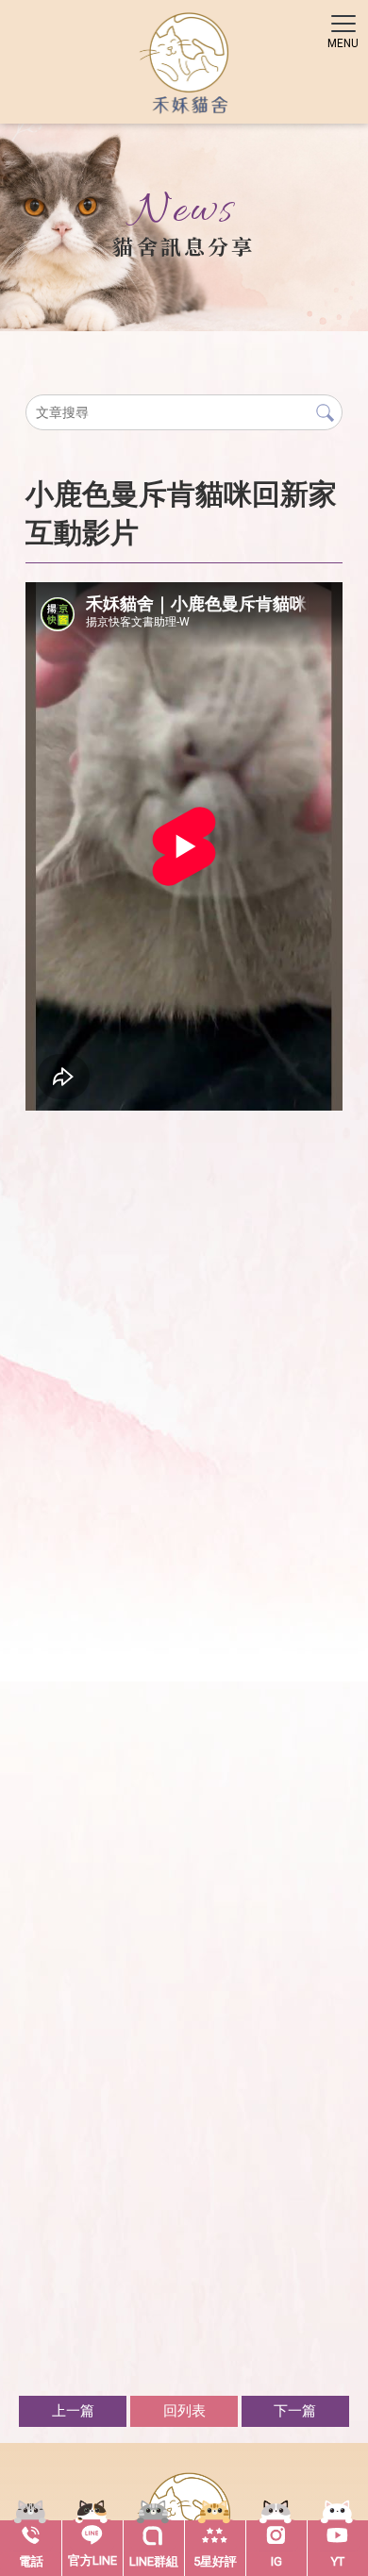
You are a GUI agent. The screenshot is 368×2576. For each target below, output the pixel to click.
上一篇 (73, 2411)
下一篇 (295, 2411)
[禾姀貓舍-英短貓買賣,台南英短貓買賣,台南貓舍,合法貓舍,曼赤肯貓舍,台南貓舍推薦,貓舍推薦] (184, 66)
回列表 (184, 2411)
